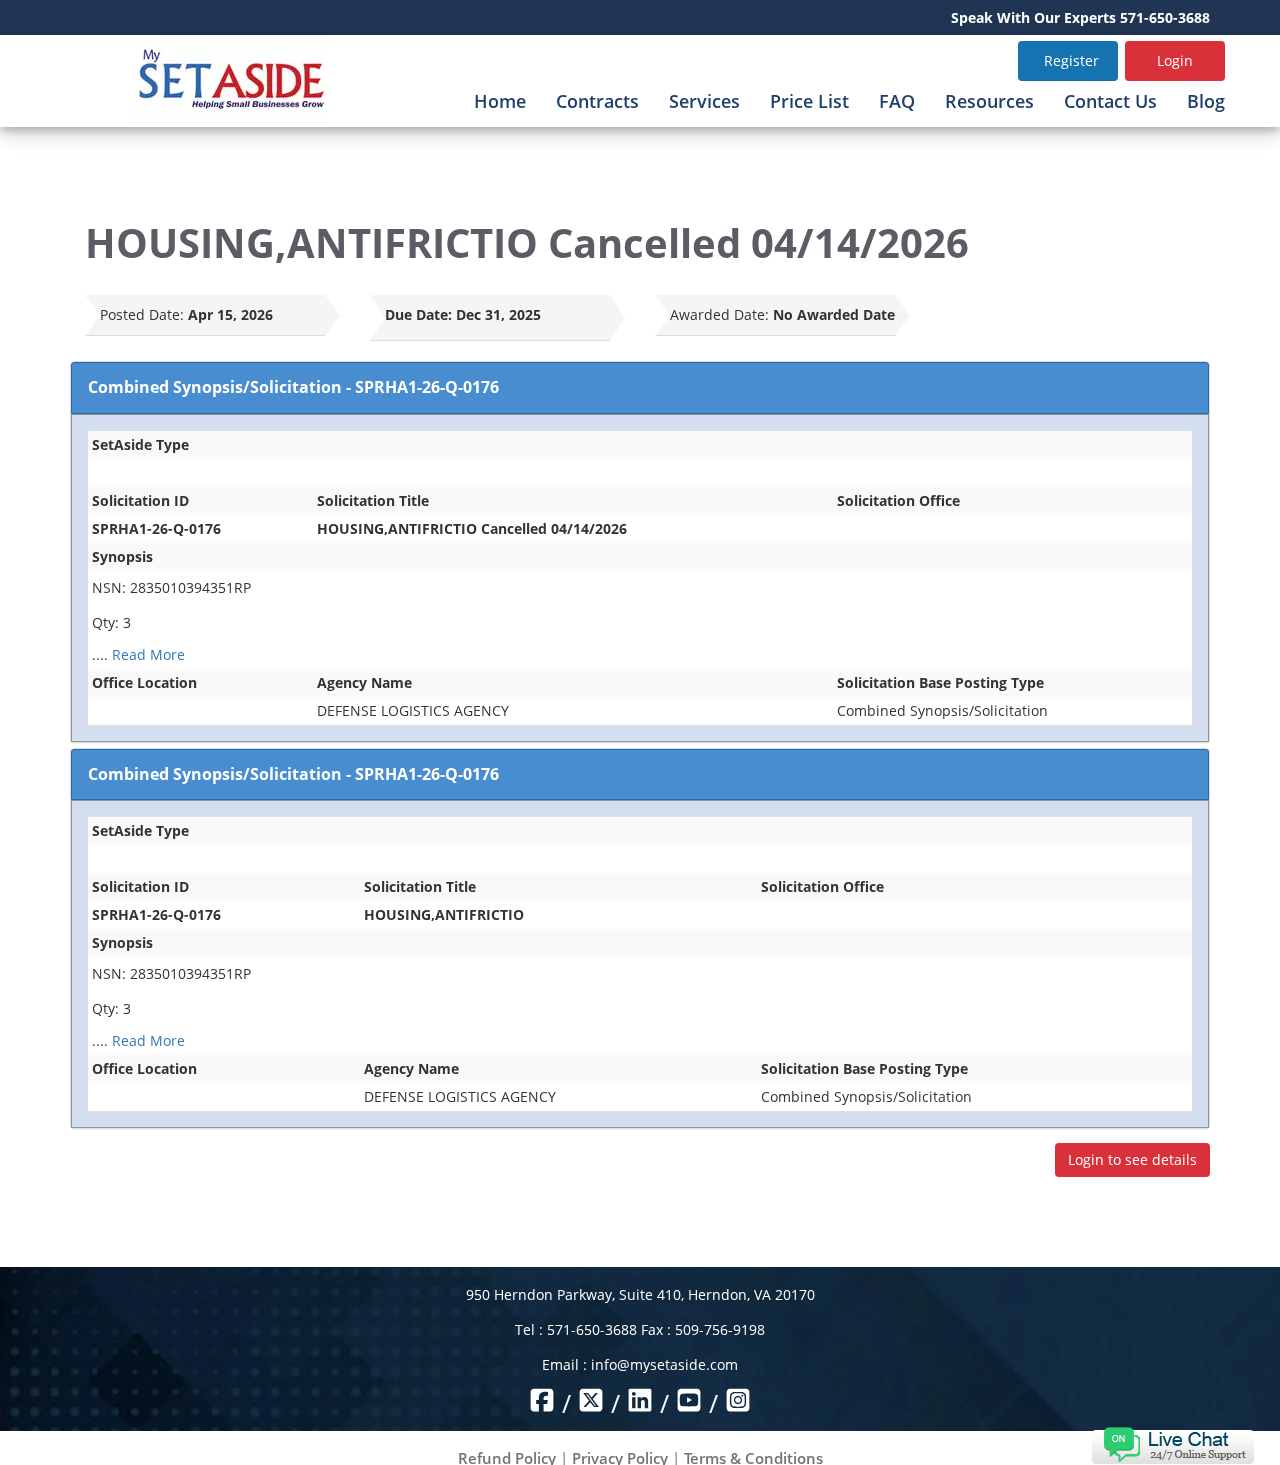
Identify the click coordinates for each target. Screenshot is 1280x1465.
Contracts (597, 101)
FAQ (897, 101)
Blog (1206, 101)
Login (1175, 60)
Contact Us (1110, 101)
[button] (1172, 1443)
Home (500, 101)
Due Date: (418, 314)
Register (1071, 60)
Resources (989, 101)
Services (704, 101)
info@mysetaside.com (664, 1364)
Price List (809, 101)
